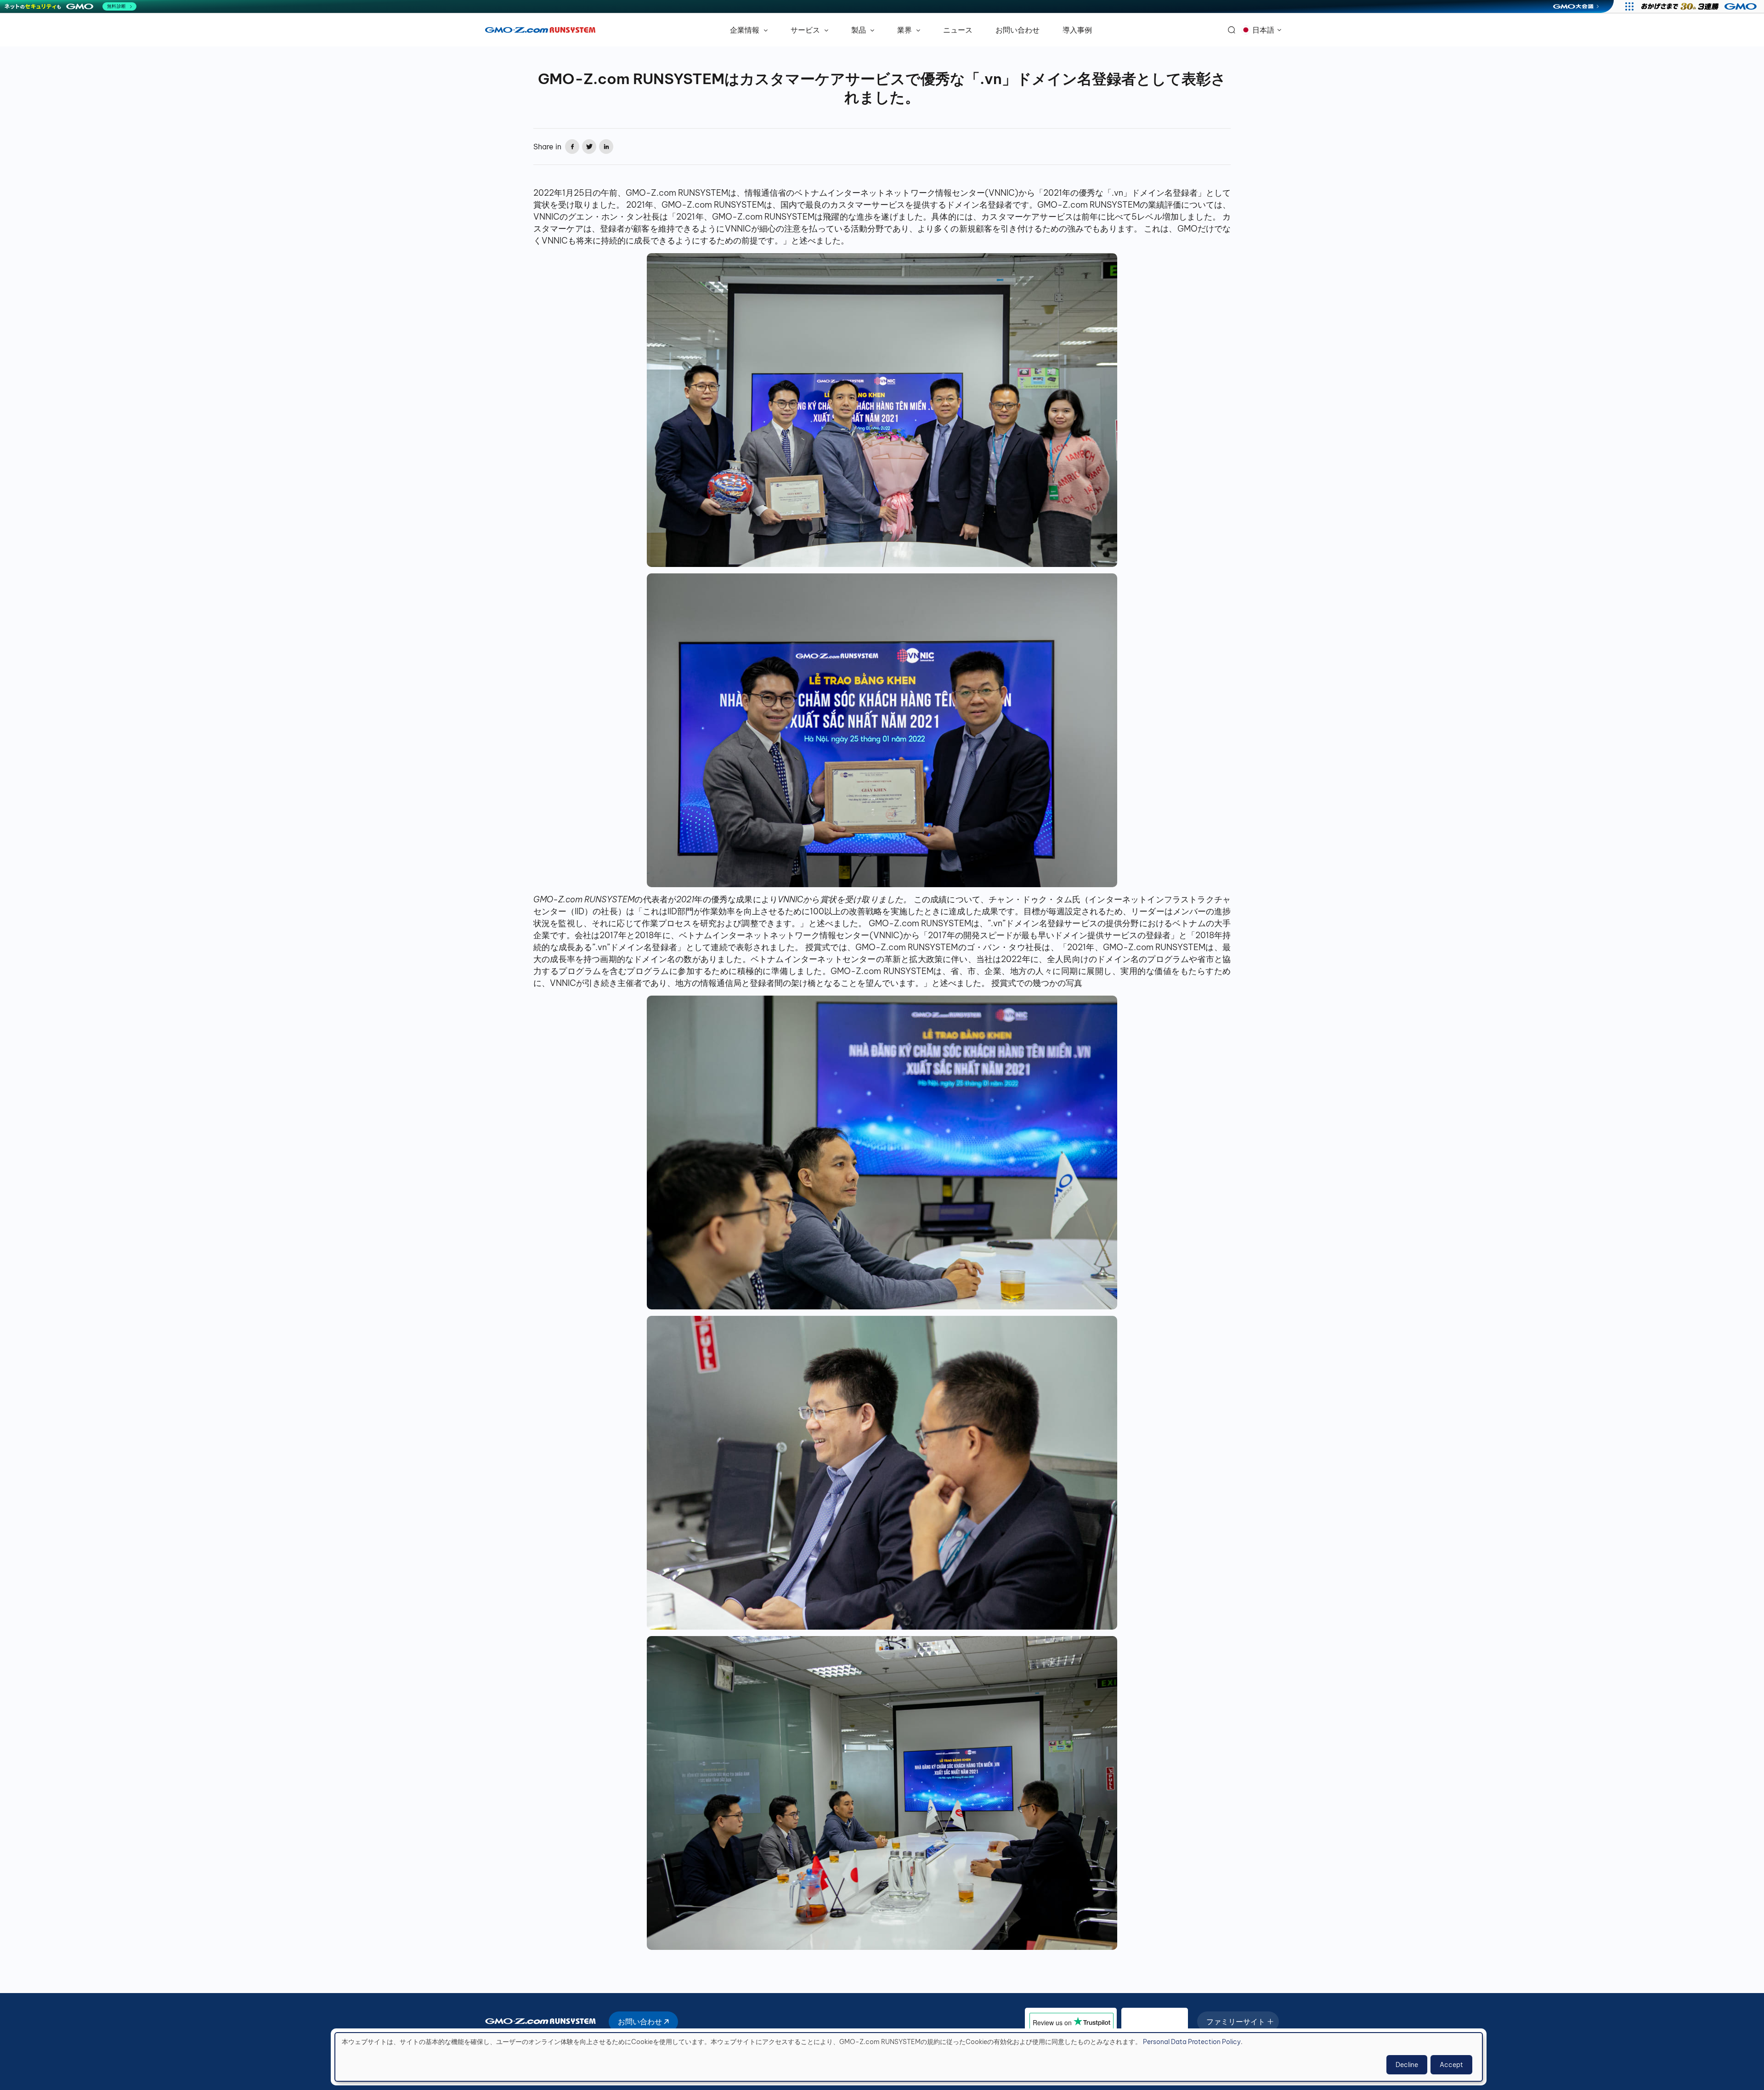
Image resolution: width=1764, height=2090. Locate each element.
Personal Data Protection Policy (1192, 2042)
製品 (859, 30)
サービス (806, 30)
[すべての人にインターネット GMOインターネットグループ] (1700, 6)
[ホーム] (540, 30)
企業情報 (746, 30)
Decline (1407, 2065)
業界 (905, 30)
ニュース (958, 30)
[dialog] (909, 2057)
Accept (1451, 2065)
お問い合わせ (1018, 30)
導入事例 (1077, 30)
